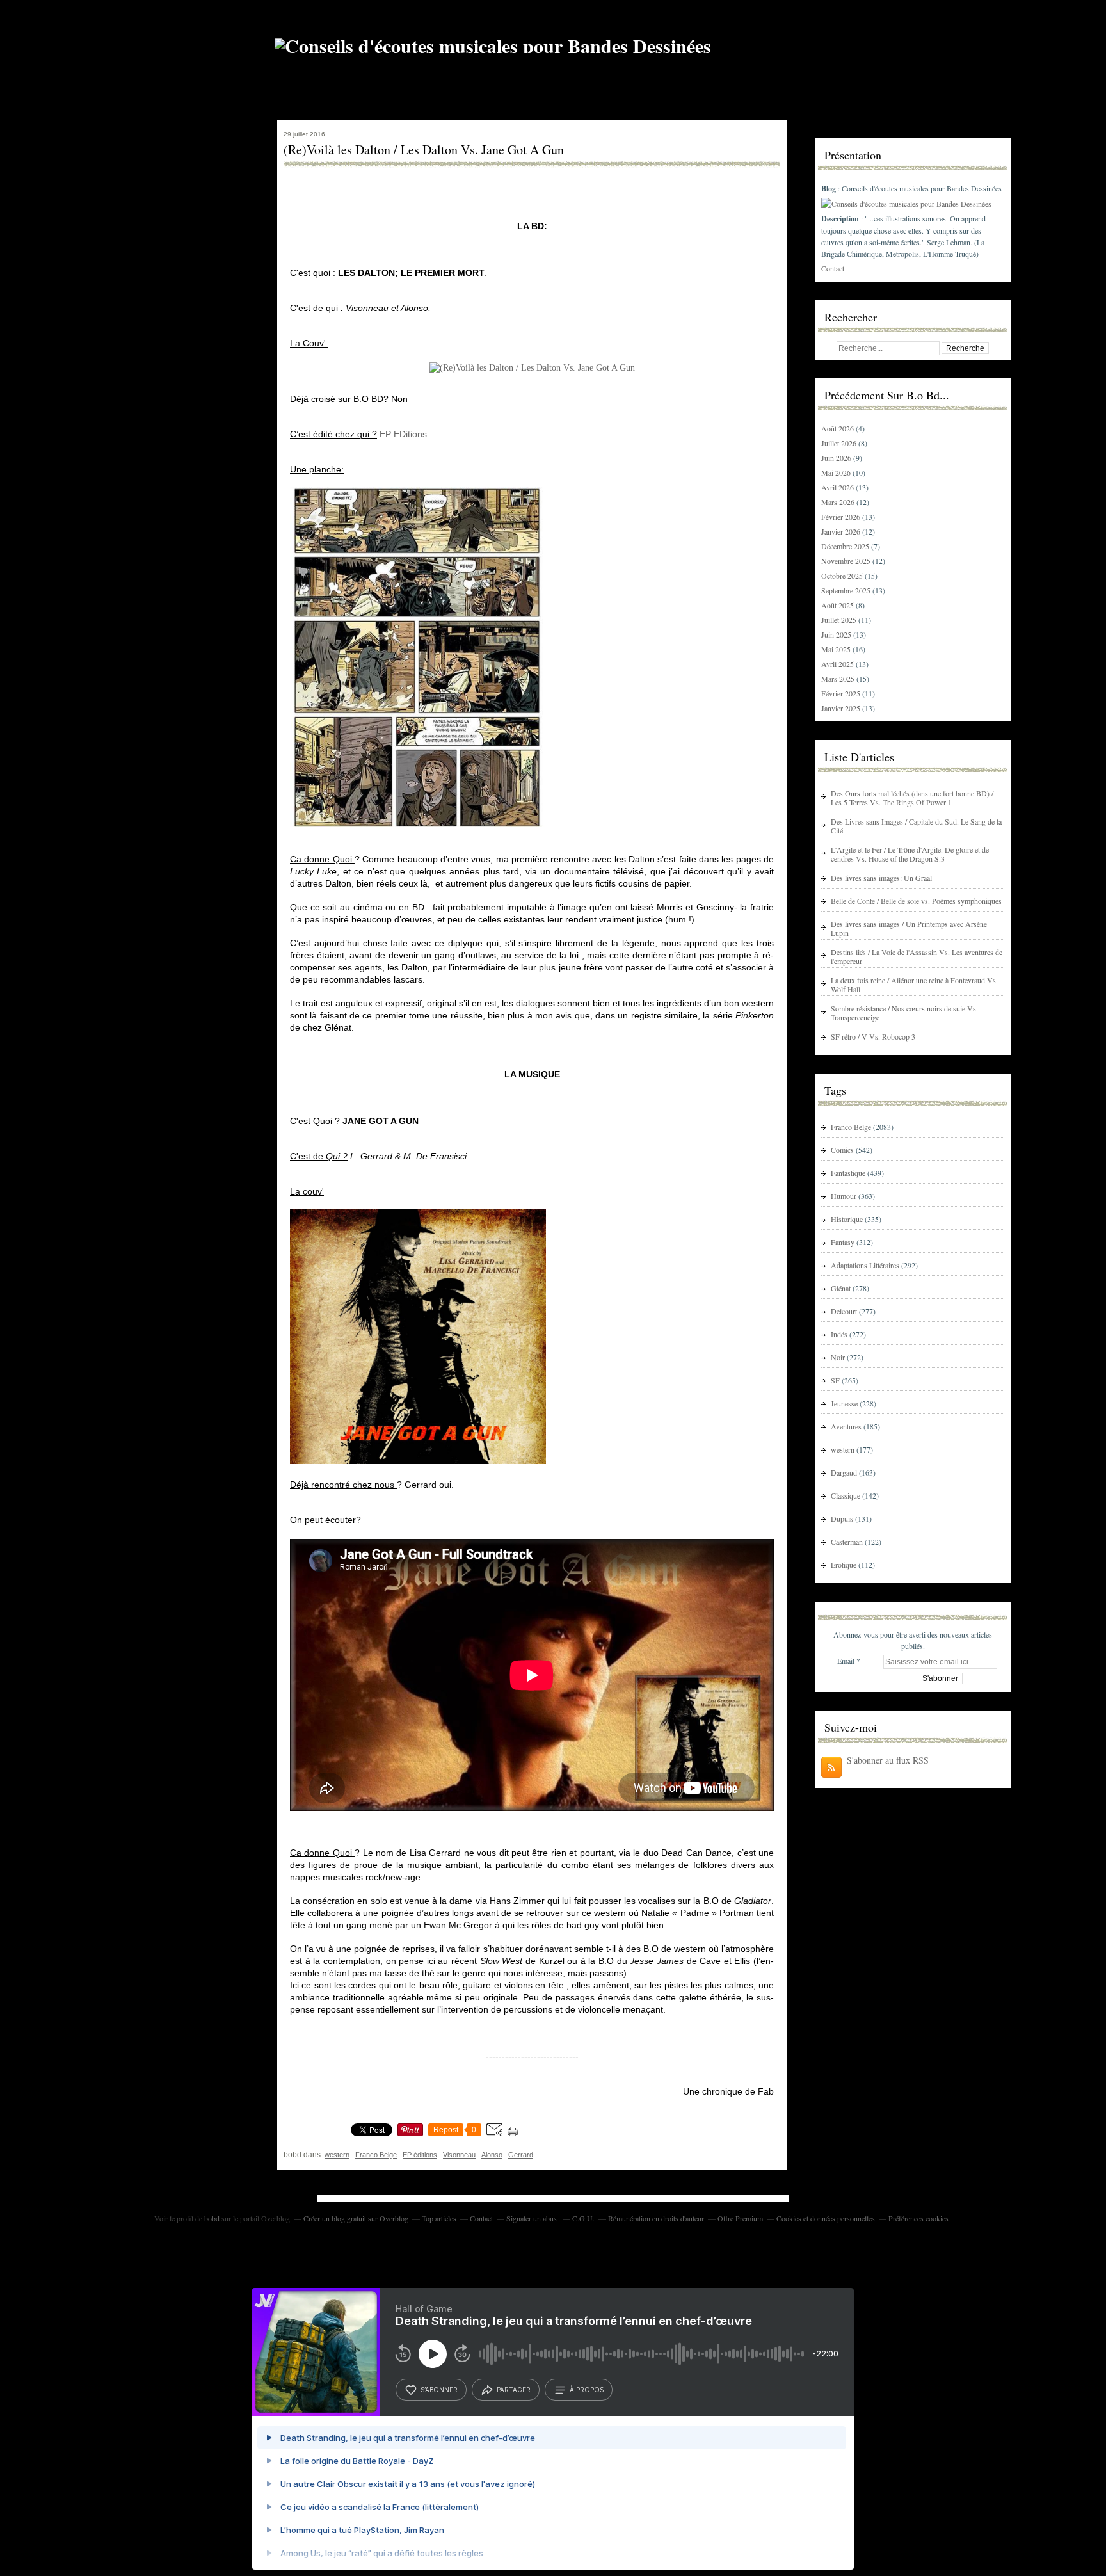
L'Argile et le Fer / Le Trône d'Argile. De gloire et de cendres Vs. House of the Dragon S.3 (910, 854)
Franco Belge (376, 2155)
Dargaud (844, 1472)
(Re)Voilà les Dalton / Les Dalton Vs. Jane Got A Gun (424, 150)
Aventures (846, 1426)
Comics (842, 1150)
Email (846, 1661)
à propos (587, 2390)
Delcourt (844, 1311)
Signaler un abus (533, 2218)
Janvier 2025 (842, 708)
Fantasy (843, 1242)
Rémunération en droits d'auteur (656, 2218)
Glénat (841, 1288)
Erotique (844, 1565)
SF (835, 1380)
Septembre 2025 (847, 590)
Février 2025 (842, 693)
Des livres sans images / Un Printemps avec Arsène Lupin (909, 928)
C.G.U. (583, 2218)
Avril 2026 (838, 487)
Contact (833, 268)
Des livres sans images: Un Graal (881, 878)
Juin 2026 (837, 458)
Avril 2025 (838, 664)
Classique (846, 1495)
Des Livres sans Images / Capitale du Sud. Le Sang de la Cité (916, 826)
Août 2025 (838, 605)
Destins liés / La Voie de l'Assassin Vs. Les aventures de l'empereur (917, 956)
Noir (838, 1357)
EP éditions (420, 2155)
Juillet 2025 (840, 620)
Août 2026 (838, 428)
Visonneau (459, 2155)
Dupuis (842, 1518)
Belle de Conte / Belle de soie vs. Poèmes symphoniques (916, 901)
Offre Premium (740, 2218)
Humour (844, 1196)
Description (841, 219)
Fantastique (848, 1173)
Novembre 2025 (847, 561)
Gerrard (521, 2155)
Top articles (439, 2218)
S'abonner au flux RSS (888, 1760)
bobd (212, 2218)
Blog (829, 189)
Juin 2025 (837, 634)
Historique (847, 1219)
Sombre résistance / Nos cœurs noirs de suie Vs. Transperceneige (904, 1013)
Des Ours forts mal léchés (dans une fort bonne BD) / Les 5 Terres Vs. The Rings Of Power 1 (912, 798)
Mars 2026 (839, 502)
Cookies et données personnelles (826, 2218)
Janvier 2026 (842, 531)
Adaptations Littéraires (865, 1265)
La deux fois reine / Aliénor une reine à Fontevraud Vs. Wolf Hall (914, 985)
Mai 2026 (837, 472)
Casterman (847, 1542)
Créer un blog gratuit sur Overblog (356, 2218)
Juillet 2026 (840, 443)
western (337, 2155)
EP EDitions (403, 434)
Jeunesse (844, 1403)
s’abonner (439, 2390)
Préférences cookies (918, 2218)
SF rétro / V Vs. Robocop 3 (873, 1036)
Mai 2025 (837, 649)
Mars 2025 (839, 679)
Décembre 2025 (846, 546)
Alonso (492, 2155)
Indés (839, 1334)
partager (514, 2390)
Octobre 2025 (843, 576)
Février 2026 (842, 517)
